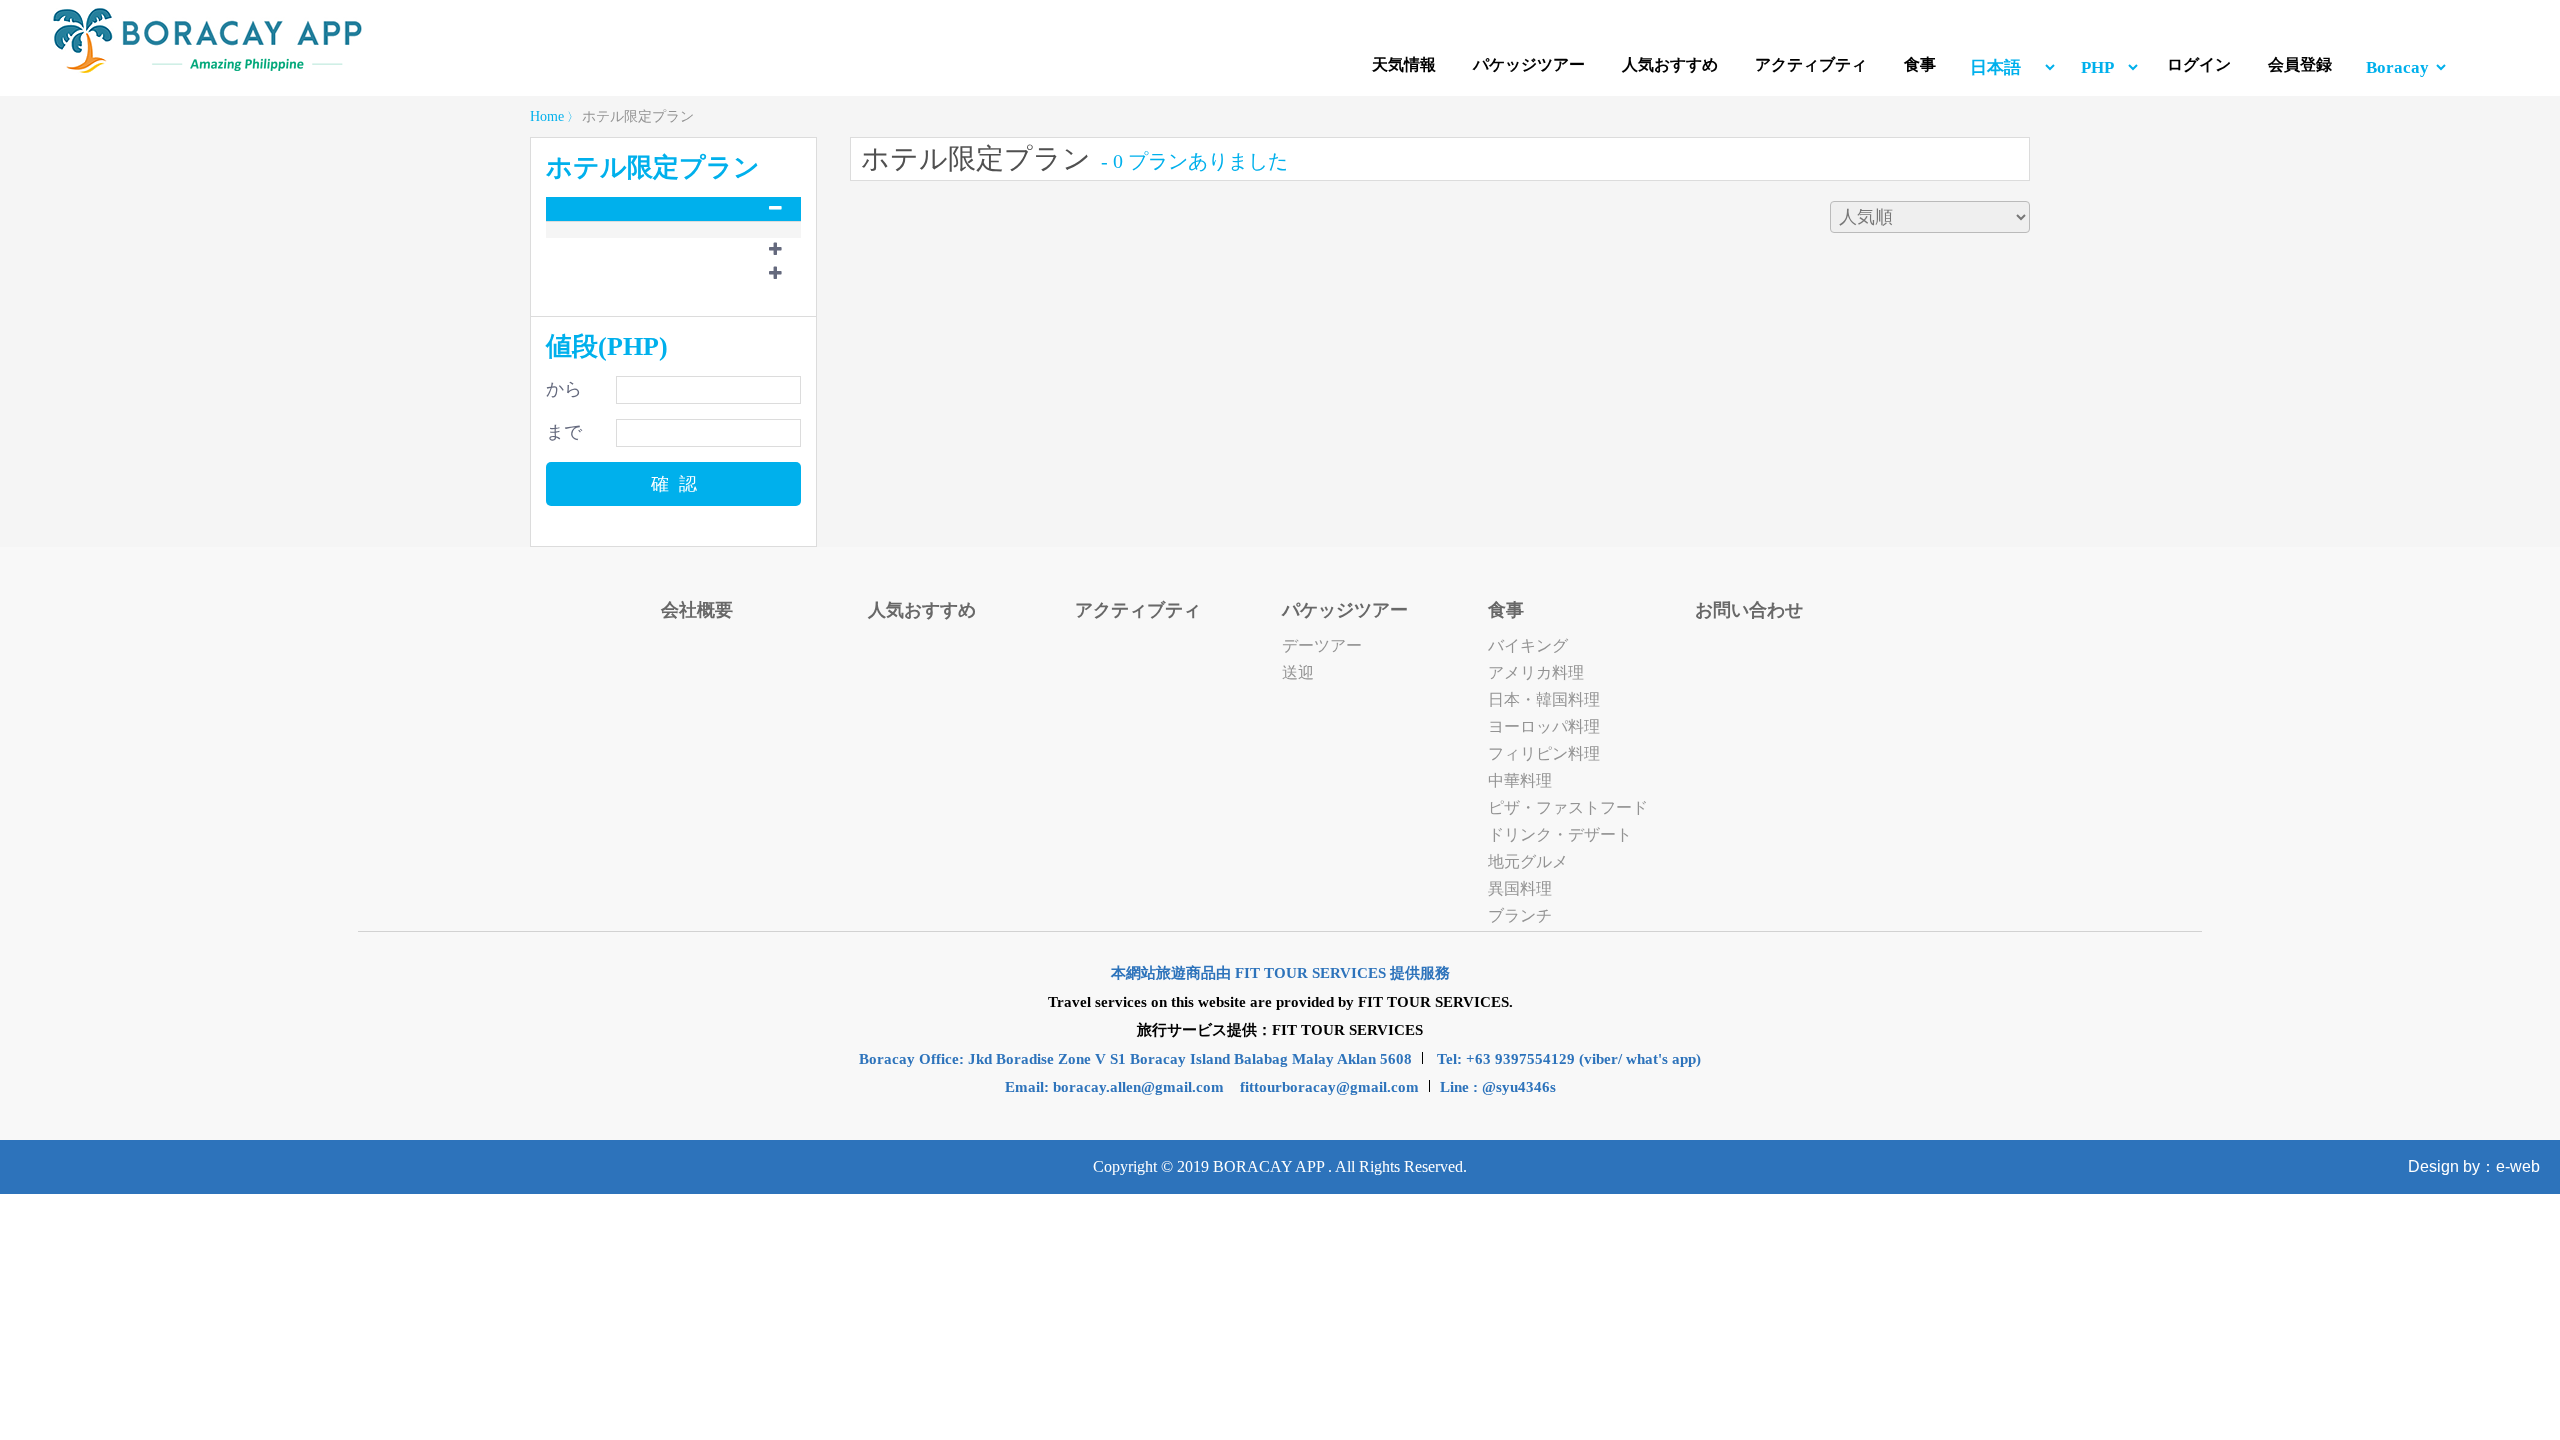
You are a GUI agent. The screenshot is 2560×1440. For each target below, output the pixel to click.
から (564, 389)
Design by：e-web (2474, 1166)
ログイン (2199, 64)
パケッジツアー (1529, 64)
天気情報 (1404, 64)
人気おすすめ (1670, 64)
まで (564, 432)
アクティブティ (1811, 64)
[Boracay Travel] (208, 70)
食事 (1920, 64)
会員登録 (2300, 64)
